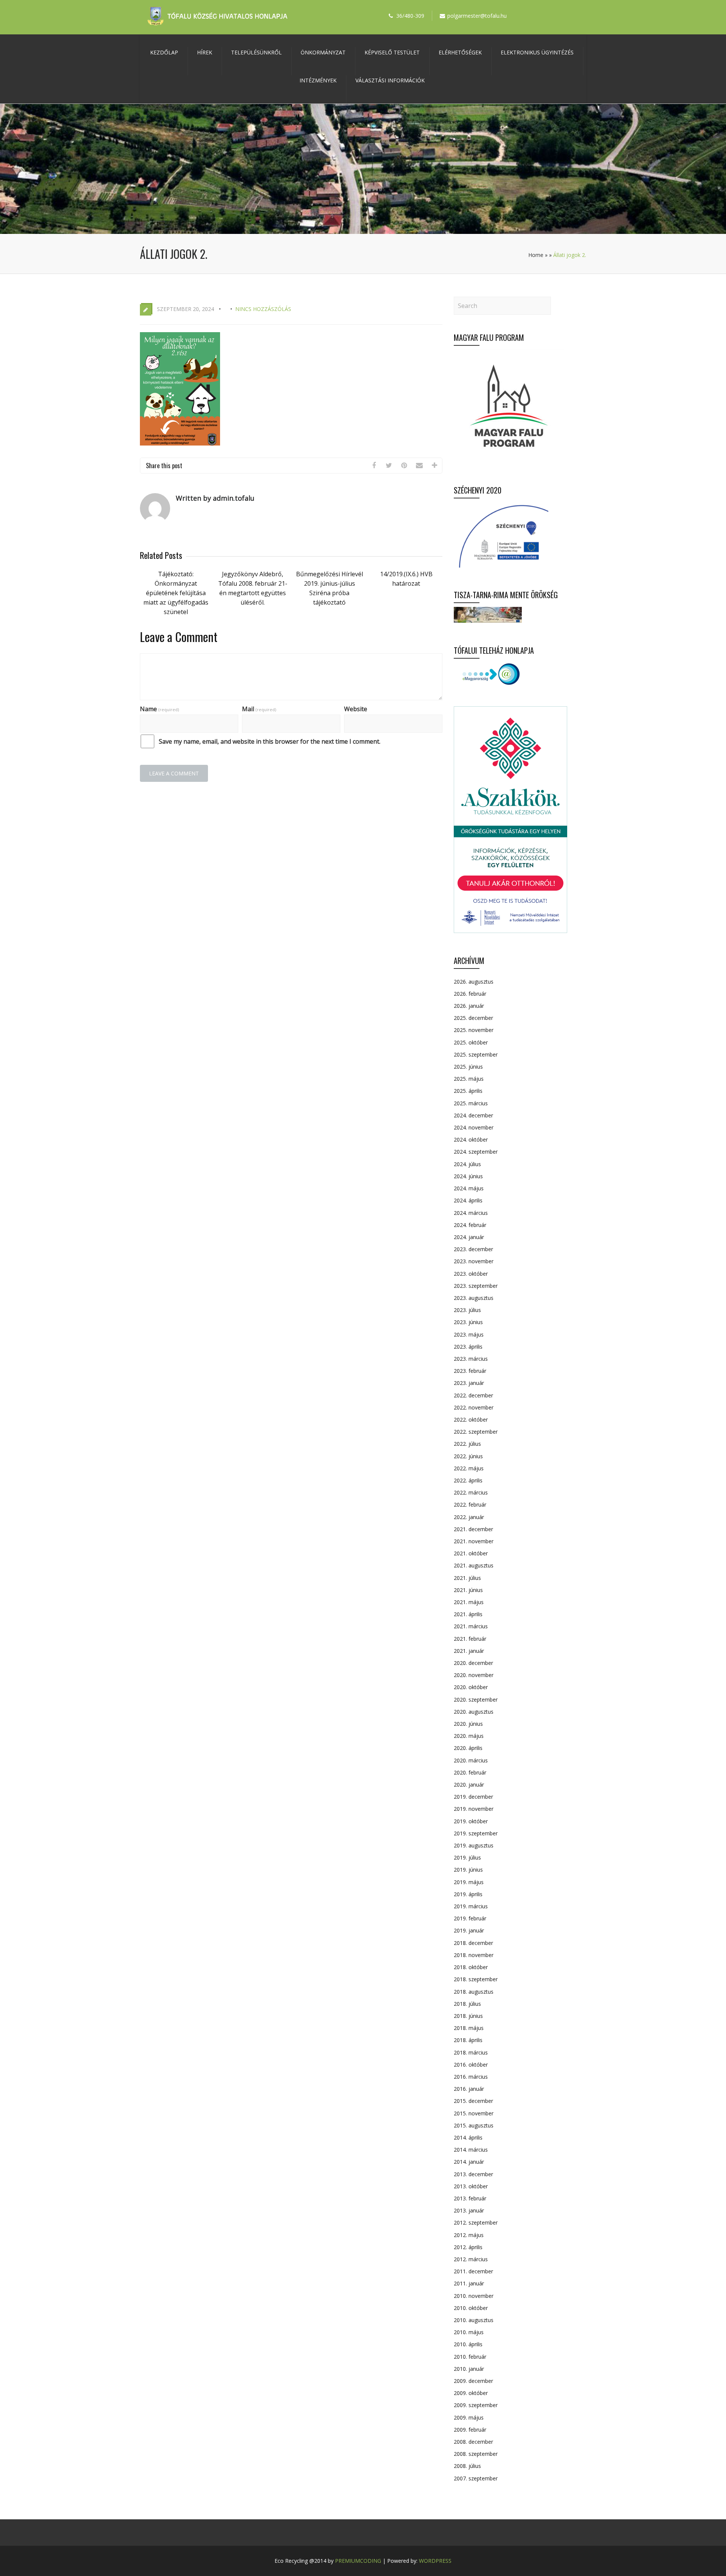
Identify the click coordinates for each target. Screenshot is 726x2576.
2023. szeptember (476, 1286)
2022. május (469, 1468)
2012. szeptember (476, 2222)
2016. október (471, 2065)
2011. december (473, 2271)
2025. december (473, 1018)
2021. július (467, 1578)
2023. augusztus (474, 1298)
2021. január (469, 1651)
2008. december (473, 2442)
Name (159, 709)
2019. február (470, 1918)
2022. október (471, 1420)
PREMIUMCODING (358, 2561)
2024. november (474, 1127)
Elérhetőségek (460, 52)
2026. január (469, 1006)
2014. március (471, 2150)
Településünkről (256, 52)
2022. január (469, 1517)
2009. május (469, 2417)
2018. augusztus (474, 1992)
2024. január (469, 1237)
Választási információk (390, 80)
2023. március (471, 1359)
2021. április (468, 1614)
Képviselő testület (392, 52)
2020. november (474, 1675)
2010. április (468, 2344)
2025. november (474, 1030)
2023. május (469, 1334)
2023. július (467, 1310)
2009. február (470, 2430)
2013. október (471, 2186)
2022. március (471, 1492)
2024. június (468, 1176)
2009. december (473, 2381)
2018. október (471, 1967)
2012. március (471, 2259)
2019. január (469, 1930)
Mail (259, 709)
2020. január (469, 1785)
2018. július (467, 2004)
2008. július (467, 2466)
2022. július (467, 1444)
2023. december (473, 1249)
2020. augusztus (474, 1712)
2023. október (471, 1274)
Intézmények (318, 80)
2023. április (468, 1347)
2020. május (469, 1736)
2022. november (474, 1407)
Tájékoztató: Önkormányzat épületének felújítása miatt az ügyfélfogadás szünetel (176, 593)
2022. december (473, 1395)
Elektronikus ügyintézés (537, 52)
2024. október (471, 1139)
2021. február (470, 1639)
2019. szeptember (476, 1833)
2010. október (471, 2308)
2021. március (471, 1626)
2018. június (468, 2016)
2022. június (468, 1456)
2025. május (469, 1079)
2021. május (469, 1602)
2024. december (473, 1115)
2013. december (473, 2174)
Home (536, 255)
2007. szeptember (476, 2478)
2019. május (469, 1882)
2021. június (468, 1590)
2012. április (468, 2247)
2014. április (468, 2137)
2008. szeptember (476, 2454)
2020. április (468, 1748)
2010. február (470, 2357)
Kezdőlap (164, 52)
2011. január (469, 2283)
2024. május (469, 1188)
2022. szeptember (476, 1432)
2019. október (471, 1821)
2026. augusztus (474, 982)
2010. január (469, 2369)
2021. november (474, 1541)
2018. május (469, 2028)
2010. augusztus (474, 2320)
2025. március (471, 1103)
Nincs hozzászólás (263, 309)
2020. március (471, 1760)
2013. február (470, 2198)
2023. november (474, 1261)
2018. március (471, 2052)
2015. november (474, 2113)
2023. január (469, 1383)
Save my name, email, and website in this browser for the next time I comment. (270, 741)
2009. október (471, 2393)
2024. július (467, 1164)
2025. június (468, 1067)
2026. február (470, 994)
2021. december (473, 1529)
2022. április (468, 1480)
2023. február (470, 1371)
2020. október (471, 1687)
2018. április (468, 2040)
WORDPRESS (435, 2561)
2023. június (468, 1322)
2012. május (469, 2235)
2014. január (469, 2162)
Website (356, 709)
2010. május (469, 2332)
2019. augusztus (474, 1845)
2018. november (474, 1955)
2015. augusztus (474, 2125)
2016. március (471, 2077)
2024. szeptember (476, 1152)
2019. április (468, 1894)
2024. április (468, 1200)
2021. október (471, 1553)
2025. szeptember (476, 1054)
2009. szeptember (476, 2405)
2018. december (473, 1943)
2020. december (473, 1663)
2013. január (469, 2210)
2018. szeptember (476, 1979)
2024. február (470, 1225)
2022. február (470, 1505)
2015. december (473, 2101)
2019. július (467, 1857)
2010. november (474, 2296)
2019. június (468, 1870)
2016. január (469, 2089)
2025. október (471, 1042)
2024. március (471, 1213)
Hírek (205, 52)
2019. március (471, 1906)
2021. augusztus (474, 1565)
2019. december (473, 1797)
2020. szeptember (476, 1700)
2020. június (468, 1724)
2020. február (470, 1772)
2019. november (474, 1809)
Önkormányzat (323, 52)
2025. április (468, 1091)
